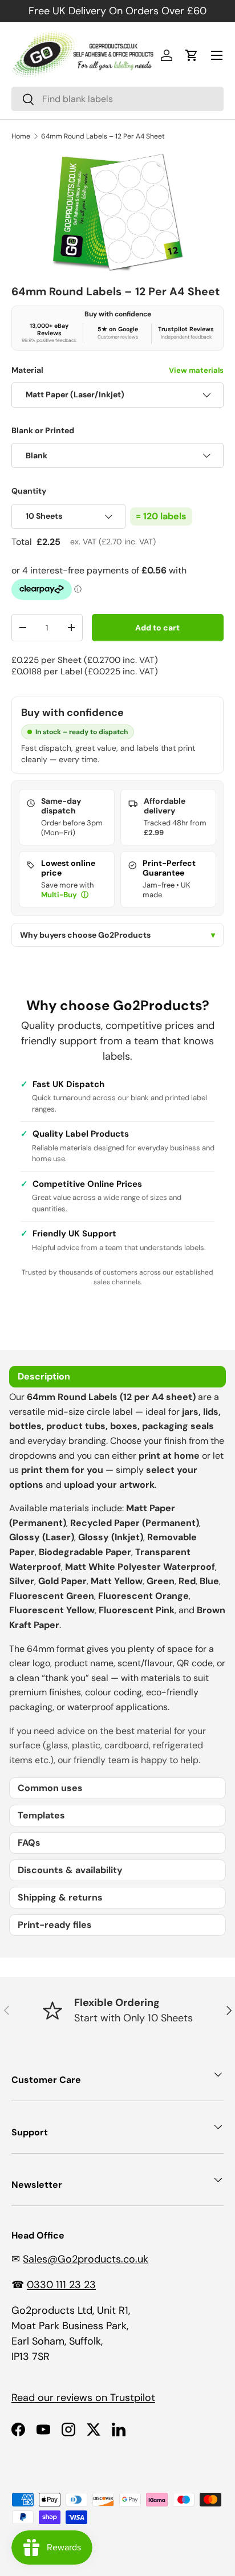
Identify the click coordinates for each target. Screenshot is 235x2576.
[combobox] (117, 99)
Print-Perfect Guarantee (169, 868)
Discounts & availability (70, 1870)
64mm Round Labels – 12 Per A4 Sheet (103, 136)
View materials (196, 370)
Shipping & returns (60, 1897)
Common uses (50, 1788)
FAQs (29, 1843)
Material (117, 370)
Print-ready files (55, 1925)
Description (44, 1376)
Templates (41, 1815)
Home (21, 136)
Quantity (29, 491)
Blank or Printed (43, 430)
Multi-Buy (60, 895)
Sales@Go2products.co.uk (86, 2259)
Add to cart (157, 628)
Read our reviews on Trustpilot (83, 2398)
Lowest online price (68, 868)
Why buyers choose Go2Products (117, 935)
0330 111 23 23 (61, 2285)
